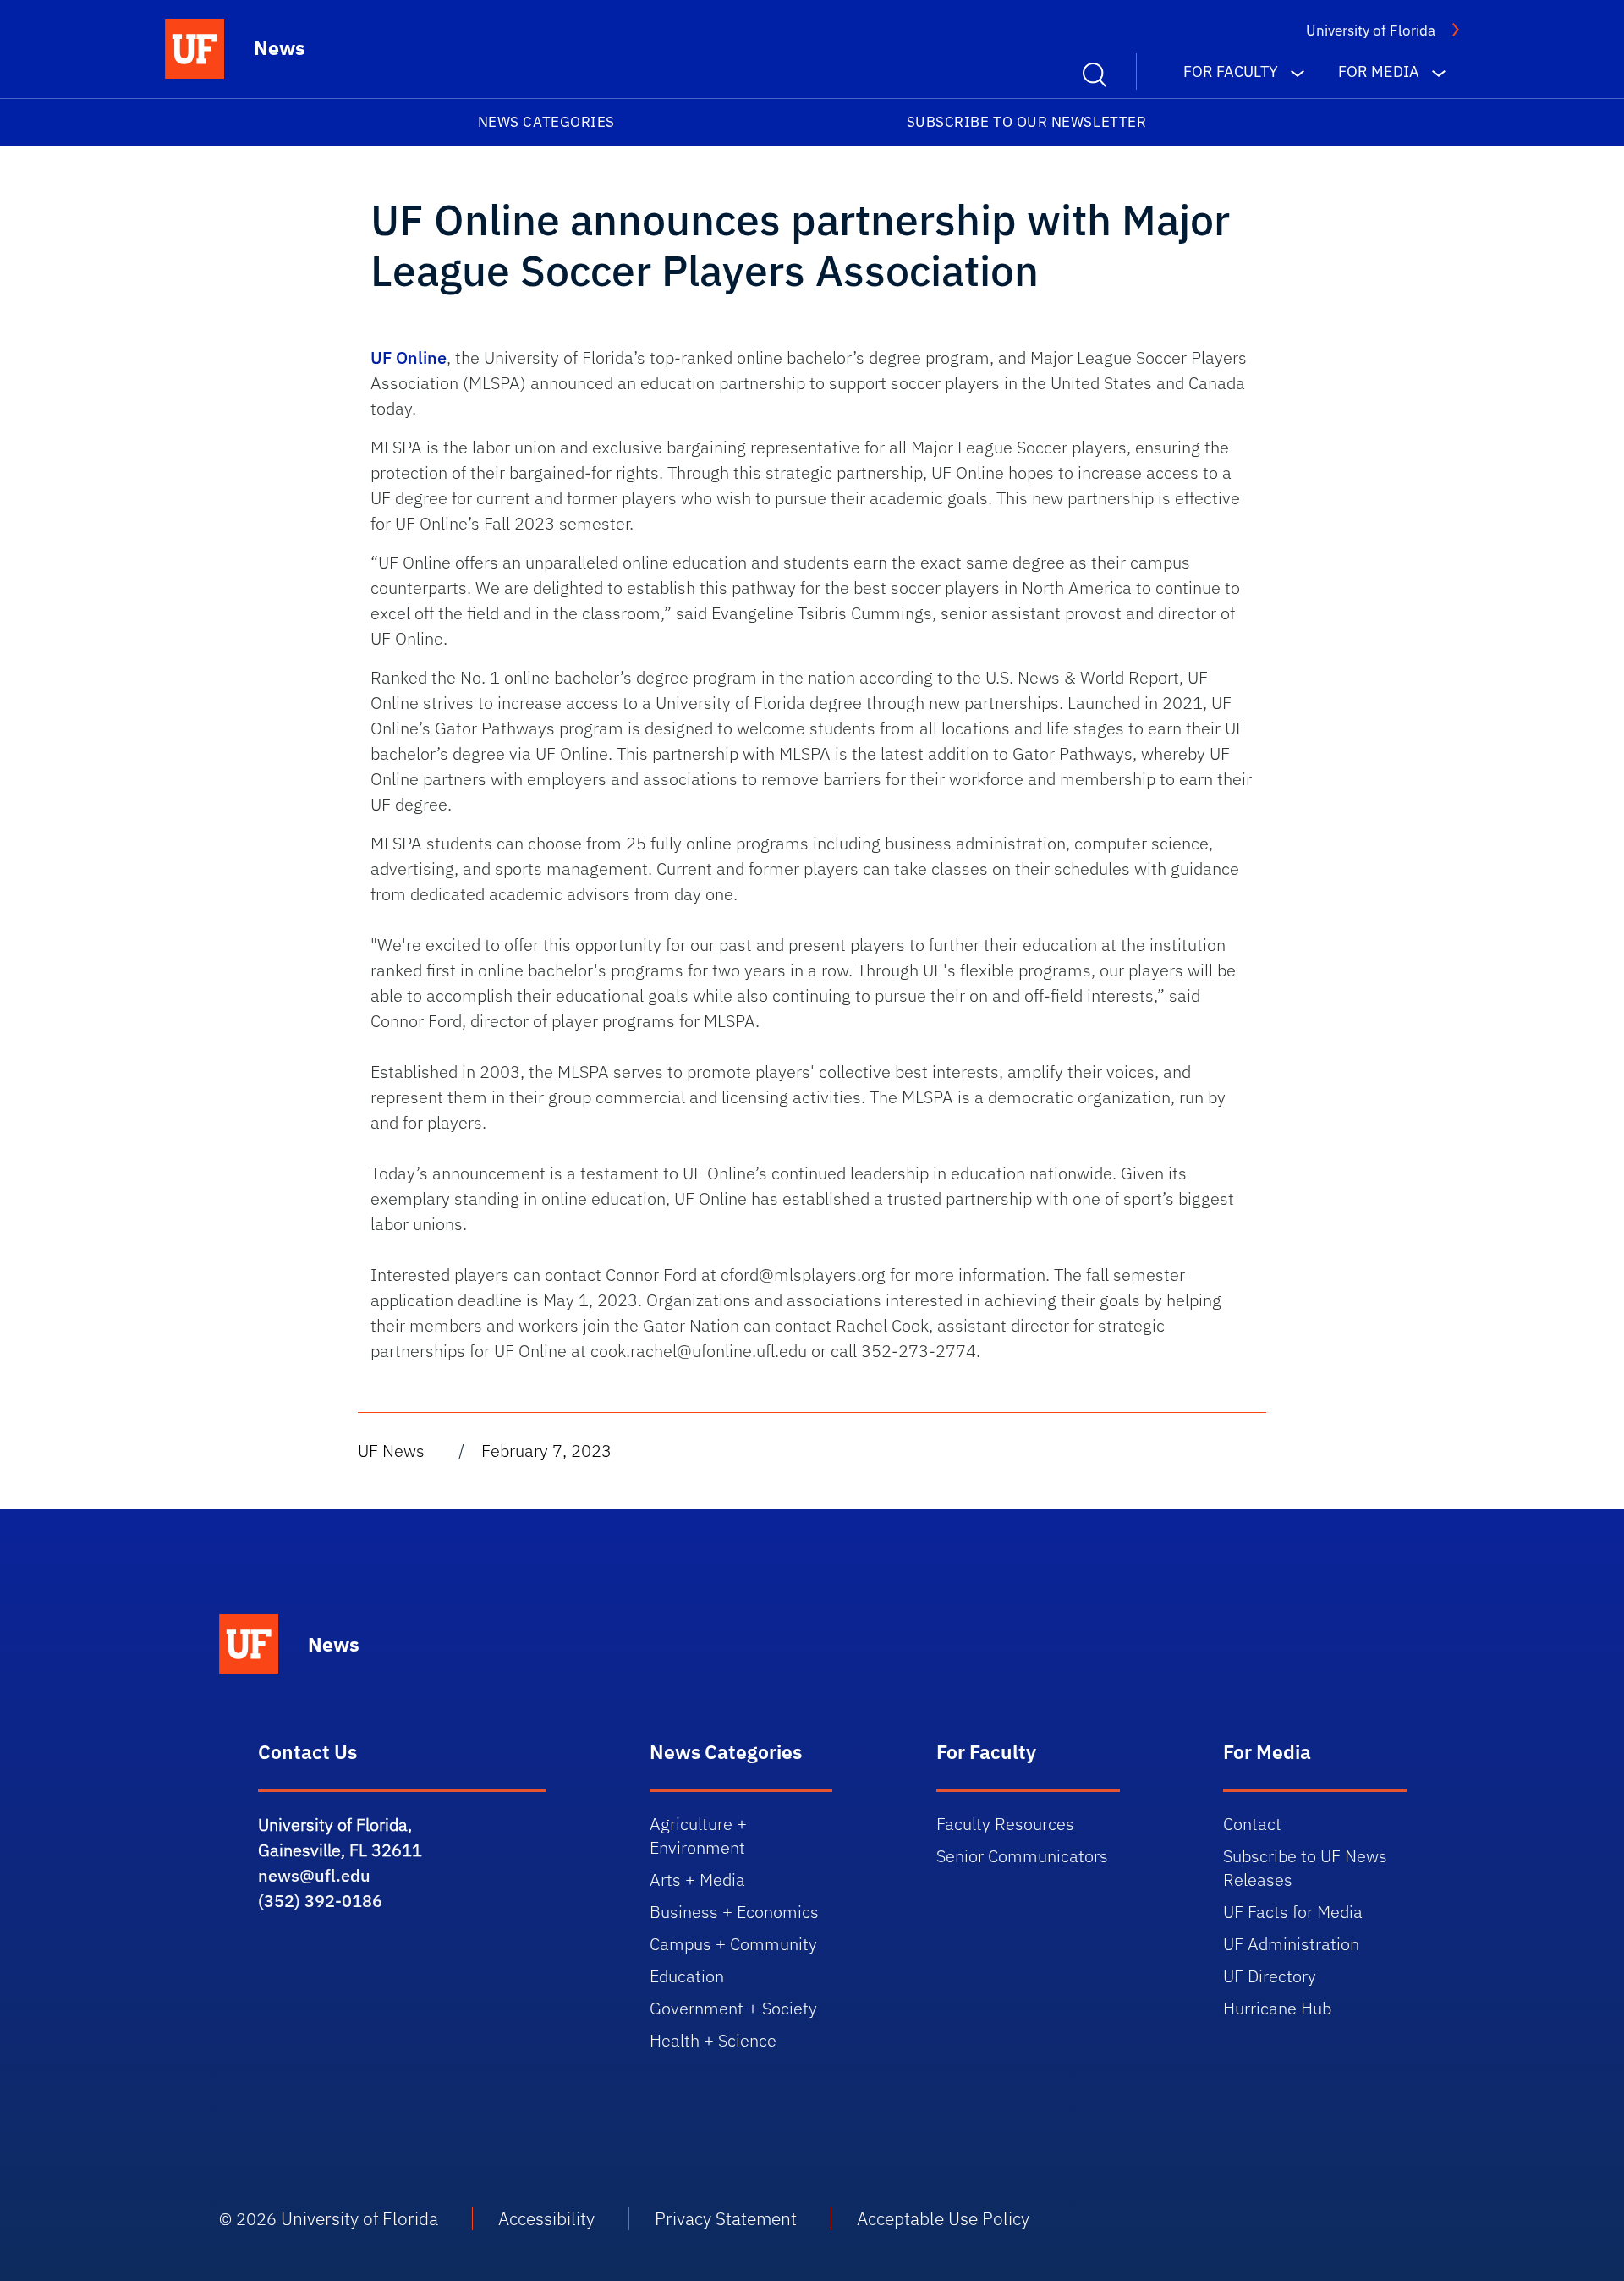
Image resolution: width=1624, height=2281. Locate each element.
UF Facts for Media (1293, 1912)
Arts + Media (697, 1880)
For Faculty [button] (1231, 71)
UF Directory (1270, 1976)
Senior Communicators (1022, 1856)
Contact (1252, 1824)
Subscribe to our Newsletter (1027, 122)
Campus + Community (733, 1944)
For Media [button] (1379, 71)
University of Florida (1371, 30)
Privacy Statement (726, 2218)
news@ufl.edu (314, 1875)
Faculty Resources (1005, 1824)
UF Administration (1291, 1944)
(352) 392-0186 (320, 1901)
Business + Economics (734, 1912)
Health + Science (713, 2040)
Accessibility (546, 2218)
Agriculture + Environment (698, 1836)
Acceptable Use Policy (943, 2218)
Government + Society (733, 2008)
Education (687, 1976)
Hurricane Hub (1277, 2008)
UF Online (409, 357)
